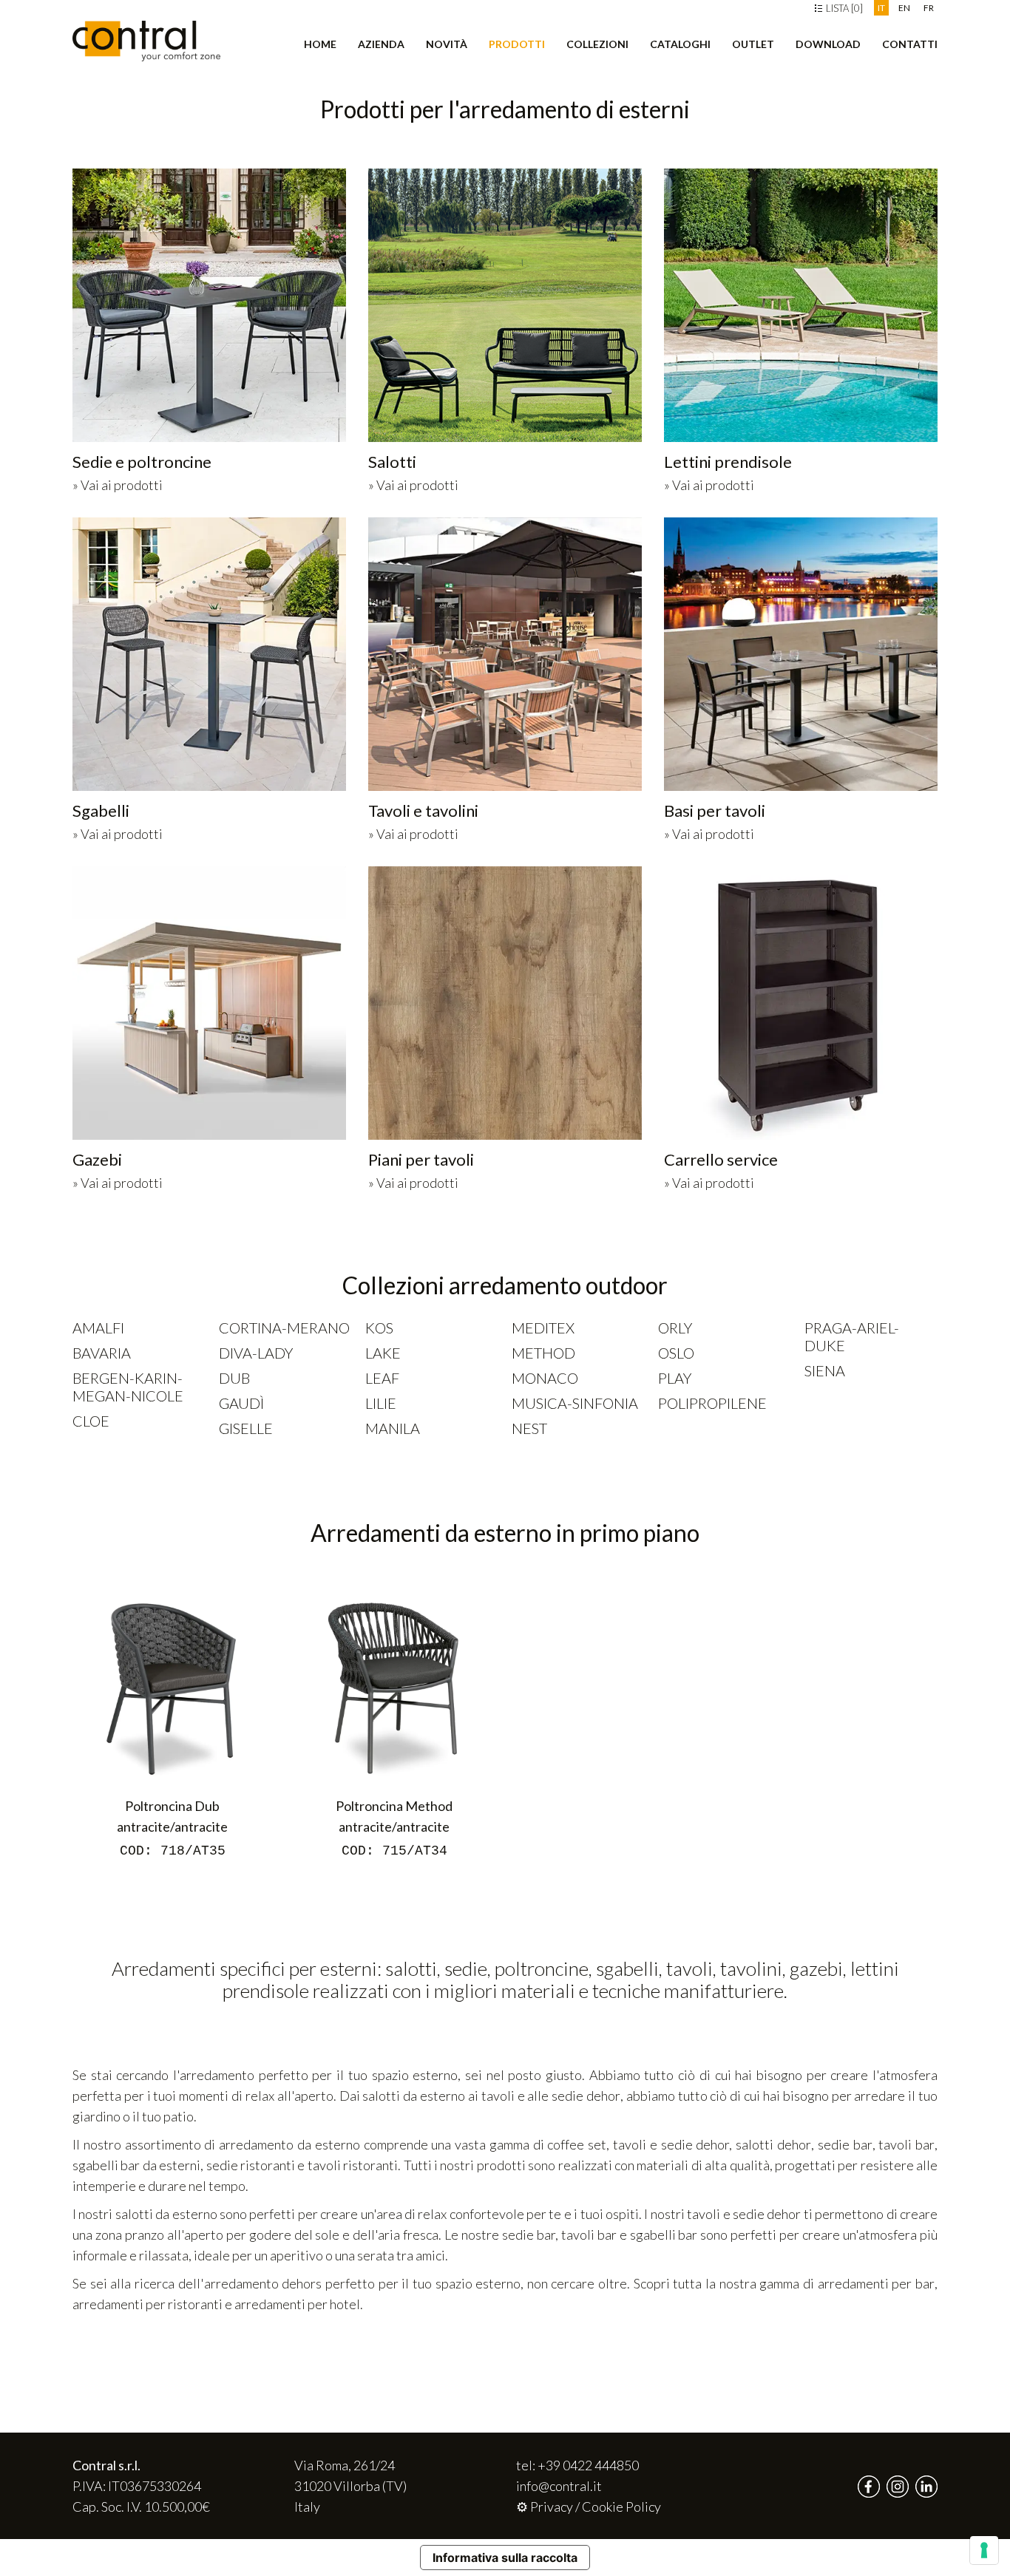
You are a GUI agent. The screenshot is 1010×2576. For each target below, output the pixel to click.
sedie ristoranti (251, 2165)
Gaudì (241, 1403)
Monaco (545, 1378)
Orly (675, 1328)
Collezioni (597, 44)
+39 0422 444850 (588, 2465)
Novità (447, 44)
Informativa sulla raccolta (505, 2558)
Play (675, 1378)
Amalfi (98, 1328)
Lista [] (843, 8)
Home (320, 44)
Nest (529, 1428)
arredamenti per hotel (297, 2304)
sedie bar (845, 2144)
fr (929, 8)
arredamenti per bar (876, 2283)
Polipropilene (712, 1403)
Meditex (543, 1328)
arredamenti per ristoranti (148, 2304)
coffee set (577, 2144)
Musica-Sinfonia (575, 1403)
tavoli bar (906, 2144)
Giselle (246, 1428)
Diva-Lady (256, 1353)
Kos (379, 1328)
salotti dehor (773, 2144)
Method (543, 1353)
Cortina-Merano (284, 1328)
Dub (234, 1378)
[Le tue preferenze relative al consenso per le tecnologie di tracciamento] (984, 2550)
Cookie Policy (621, 2507)
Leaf (382, 1378)
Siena (825, 1370)
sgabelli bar (664, 2235)
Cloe (91, 1421)
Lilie (381, 1403)
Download (828, 44)
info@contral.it (559, 2486)
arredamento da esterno (289, 2144)
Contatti (910, 44)
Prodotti (517, 44)
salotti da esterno (414, 2096)
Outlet (753, 44)
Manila (393, 1428)
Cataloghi (680, 44)
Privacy (552, 2507)
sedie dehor (586, 2096)
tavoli (498, 2096)
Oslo (676, 1353)
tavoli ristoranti (353, 2165)
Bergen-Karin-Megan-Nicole (128, 1387)
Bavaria (102, 1353)
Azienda (381, 44)
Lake (383, 1353)
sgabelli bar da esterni (136, 2165)
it (881, 8)
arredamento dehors (263, 2283)
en (904, 8)
